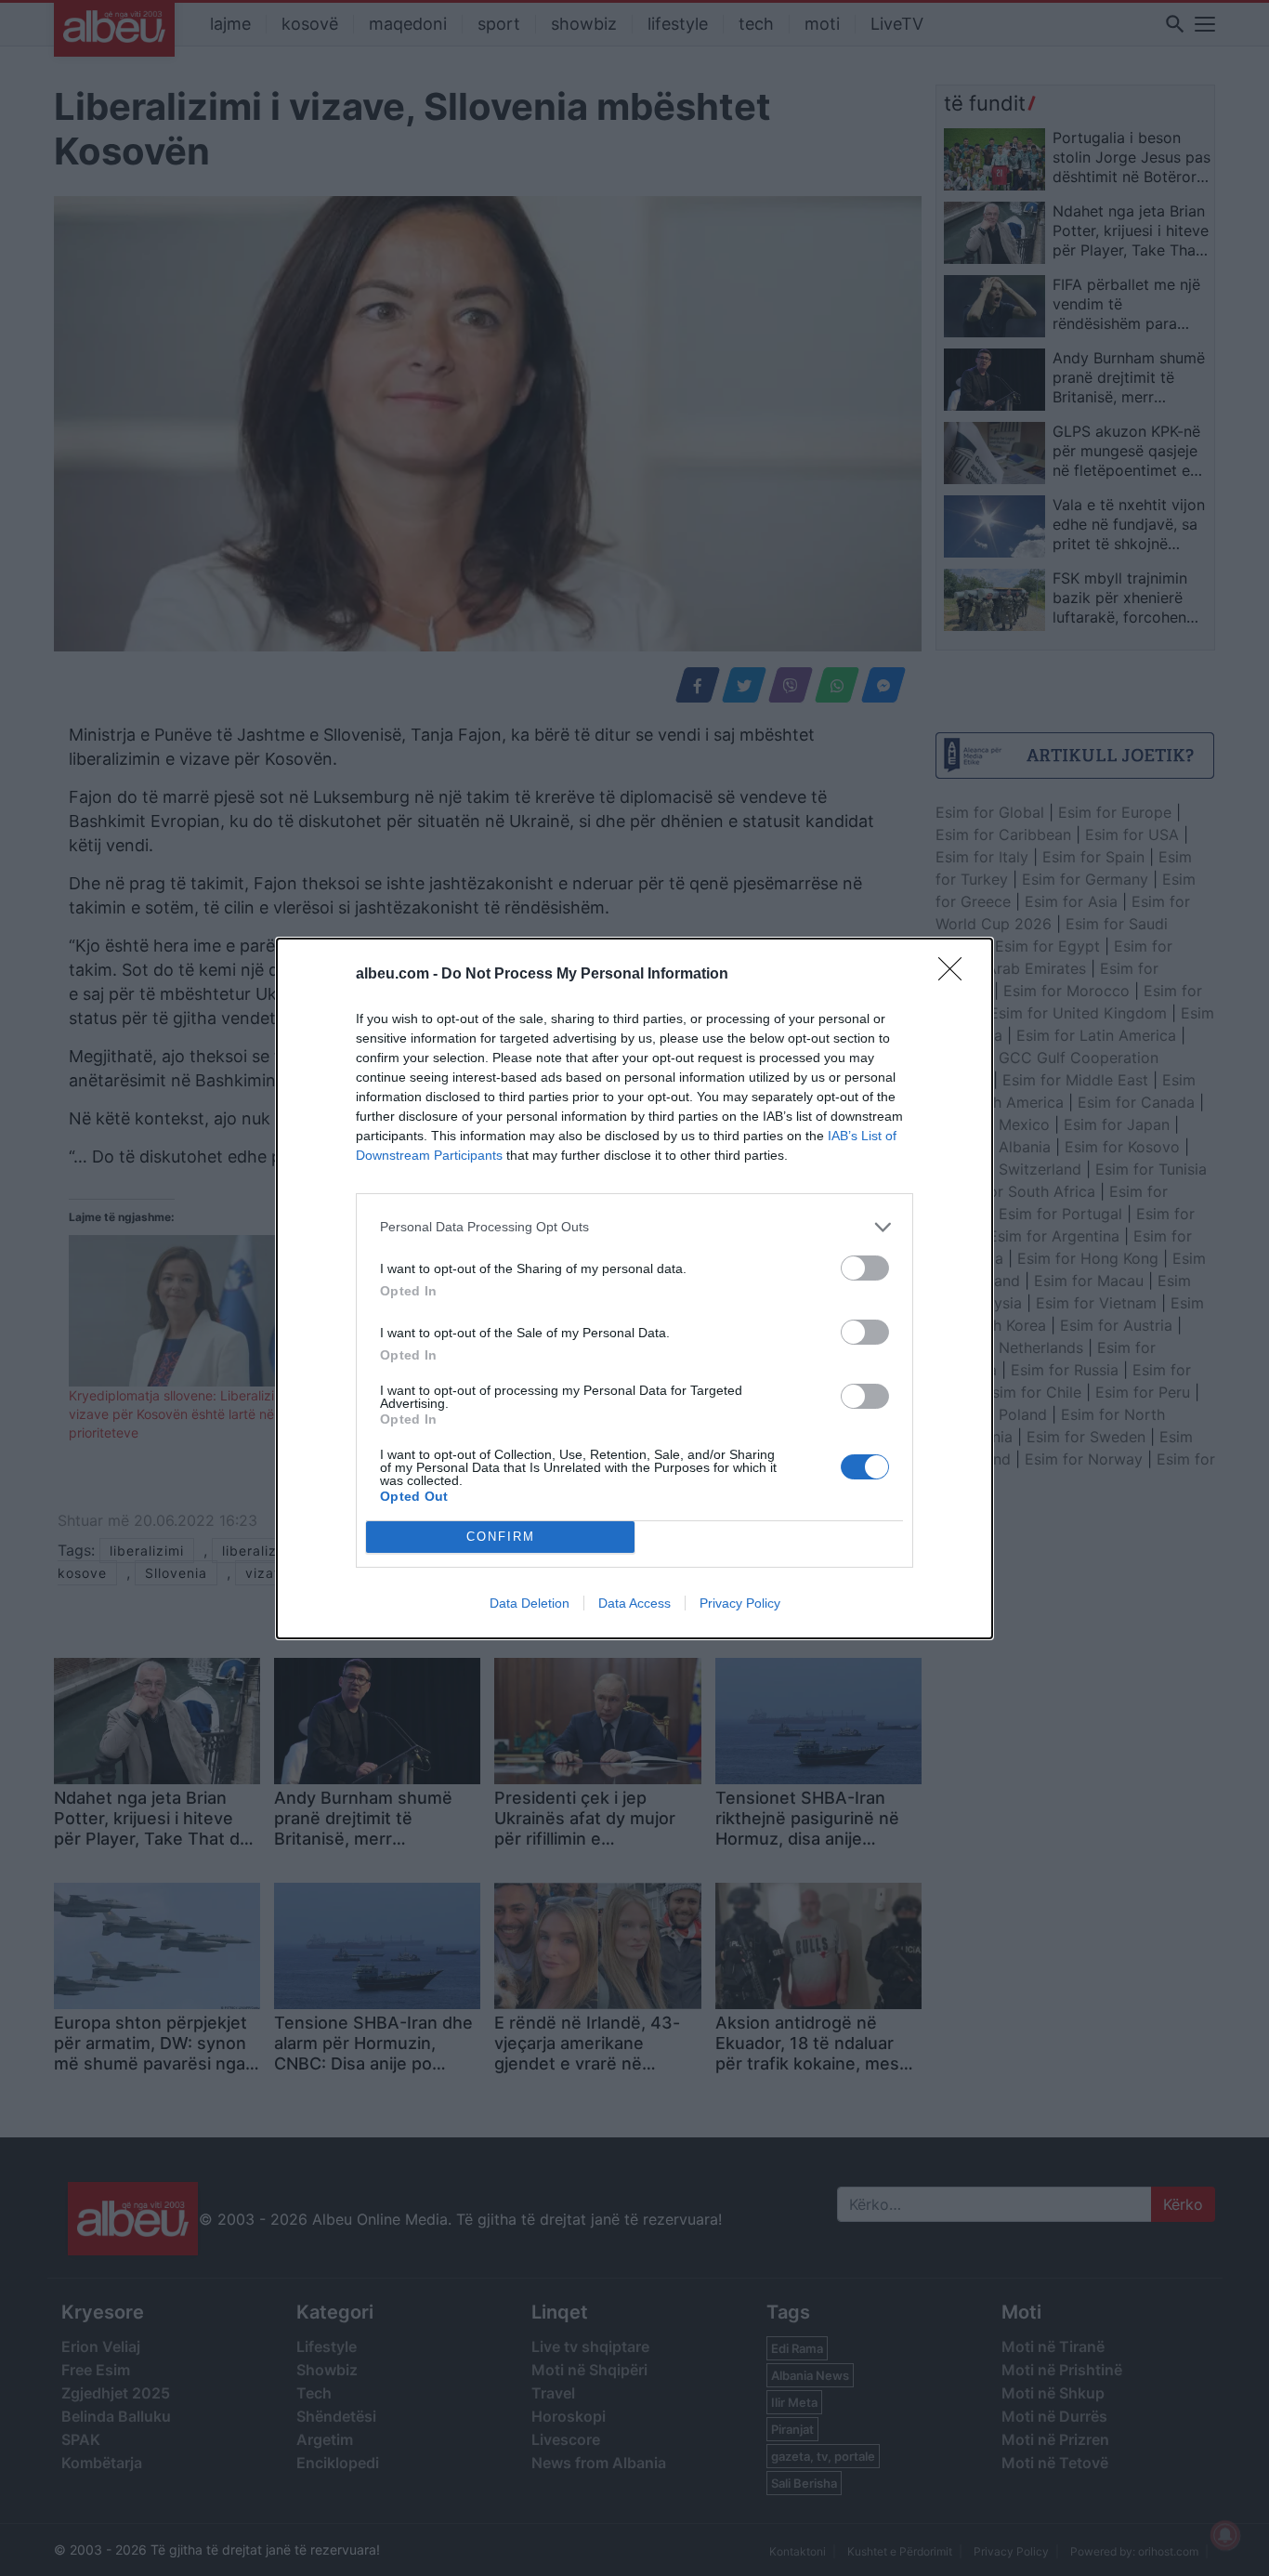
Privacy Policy (740, 1603)
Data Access (634, 1603)
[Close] (956, 975)
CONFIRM (501, 1537)
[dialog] (634, 1288)
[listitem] (634, 1227)
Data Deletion (530, 1603)
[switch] (865, 1268)
